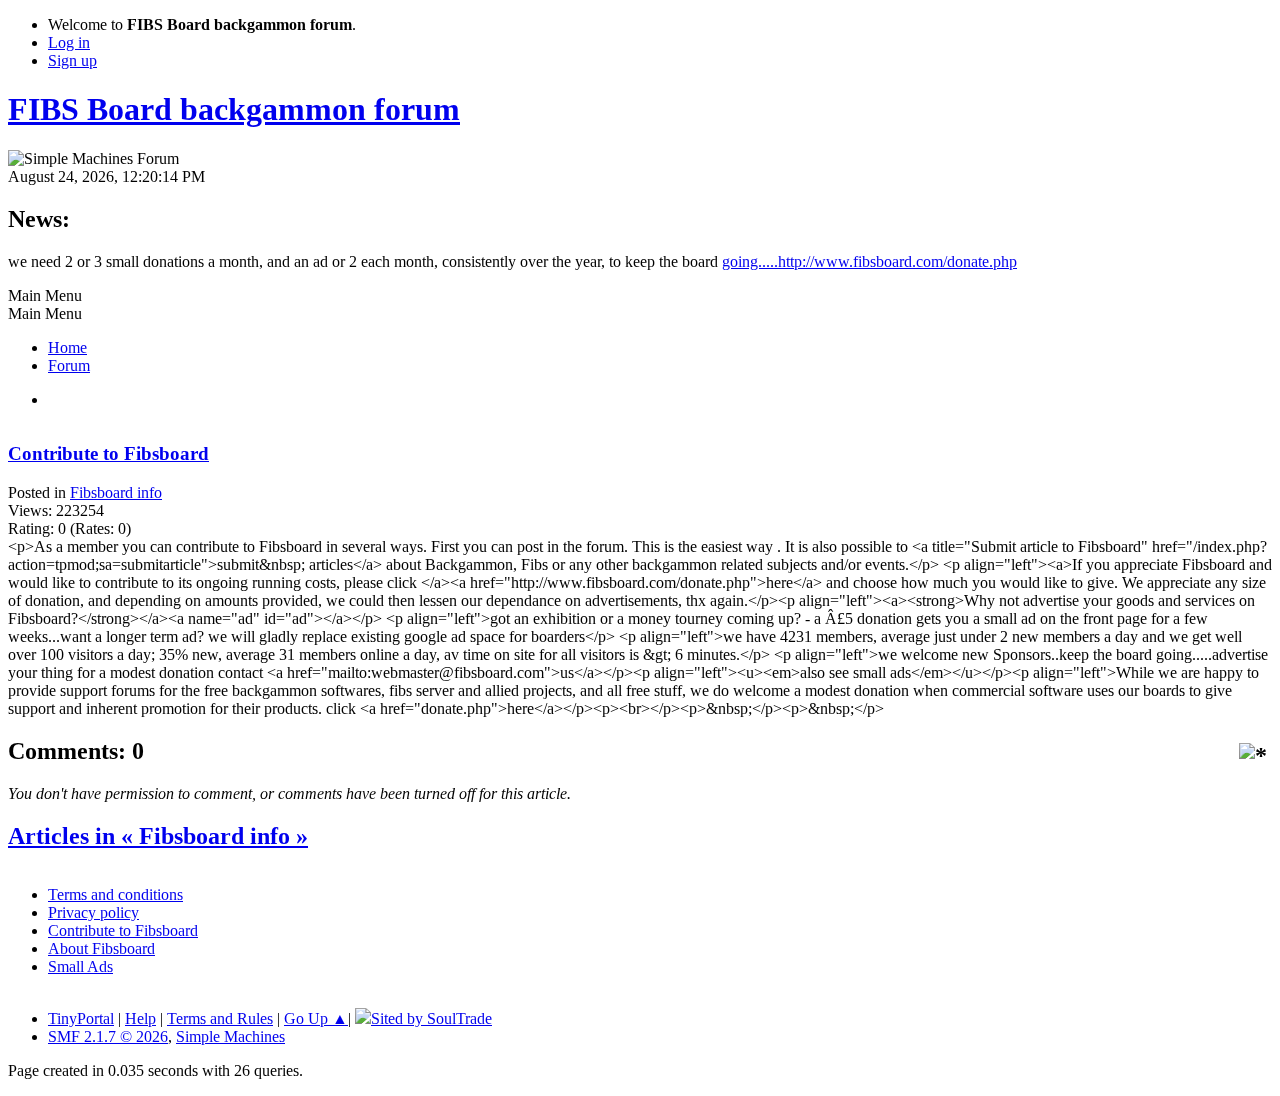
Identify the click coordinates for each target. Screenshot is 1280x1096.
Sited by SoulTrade (431, 1018)
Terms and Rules (220, 1018)
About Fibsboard (101, 948)
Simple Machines (230, 1036)
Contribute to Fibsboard (108, 453)
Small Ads (80, 966)
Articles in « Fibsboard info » (158, 836)
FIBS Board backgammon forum (234, 109)
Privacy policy (93, 912)
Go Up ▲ (316, 1018)
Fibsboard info (116, 492)
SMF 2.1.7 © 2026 (108, 1036)
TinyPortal (81, 1018)
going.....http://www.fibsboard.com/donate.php (869, 261)
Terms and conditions (115, 894)
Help (140, 1018)
